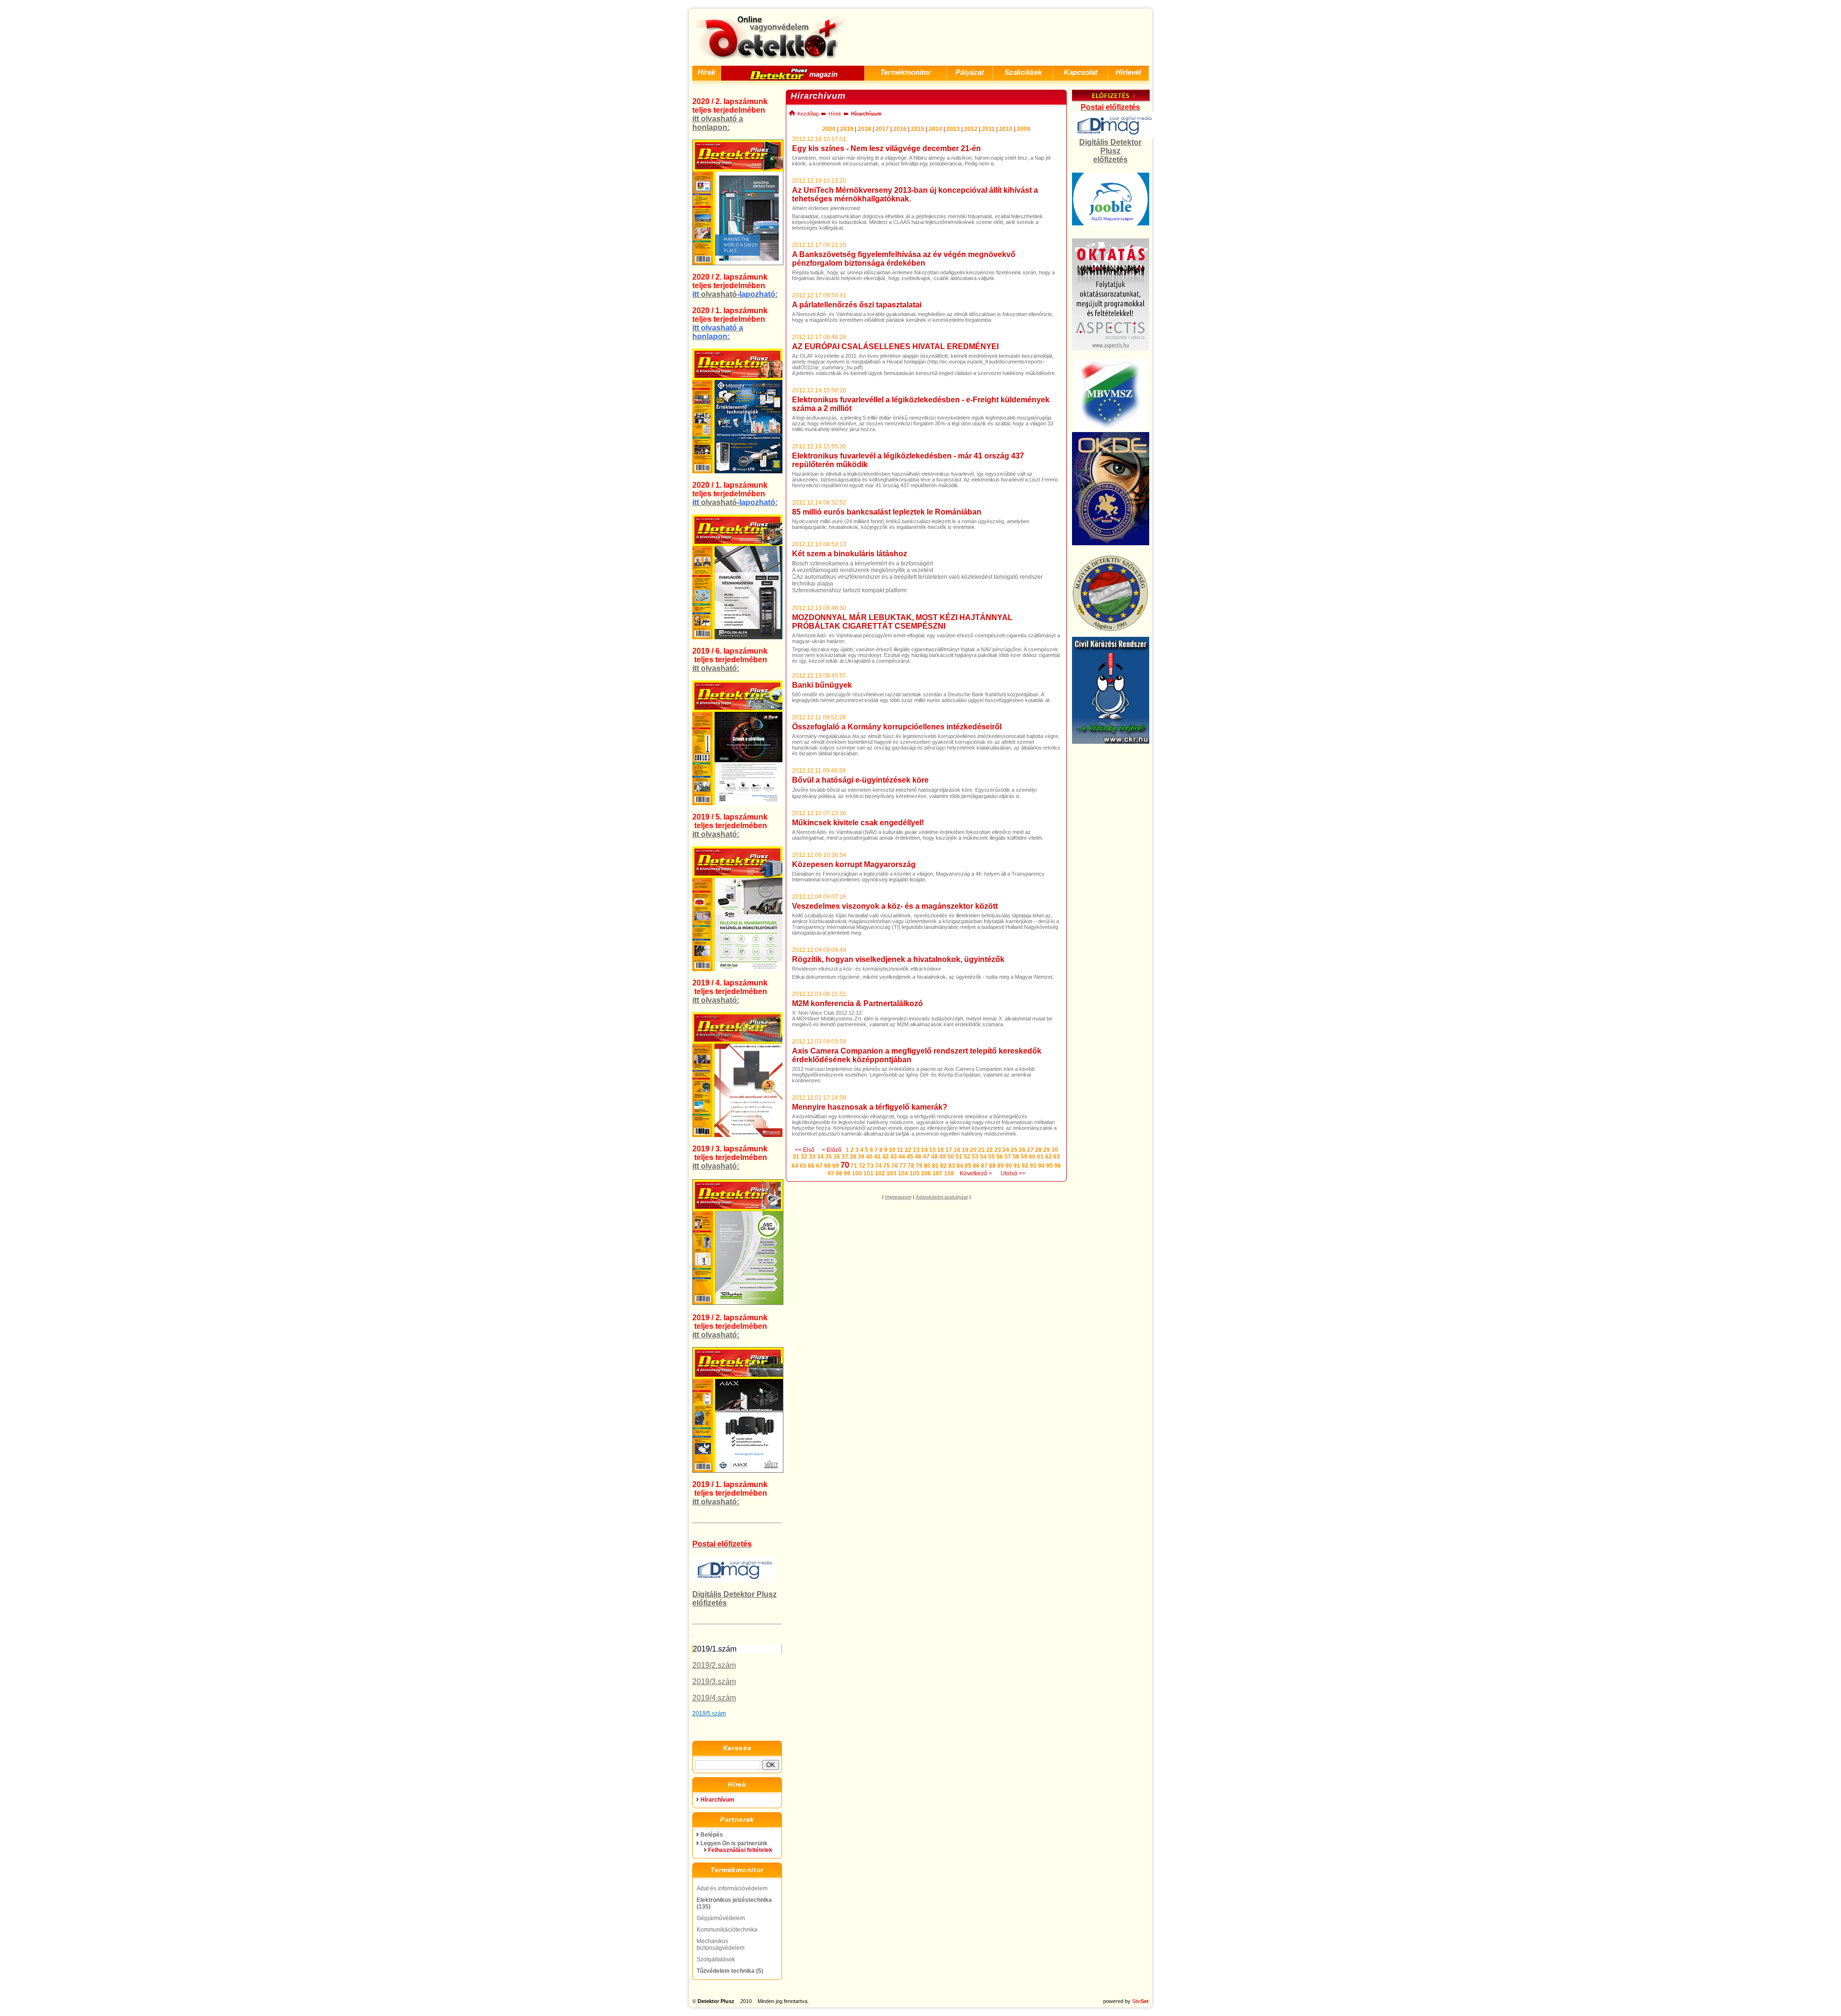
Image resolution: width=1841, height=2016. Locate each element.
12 (908, 1150)
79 (919, 1166)
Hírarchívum (717, 1800)
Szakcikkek (1023, 72)
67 (819, 1166)
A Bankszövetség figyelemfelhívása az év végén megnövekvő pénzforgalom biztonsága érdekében (904, 259)
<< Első (805, 1150)
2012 (971, 129)
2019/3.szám (714, 1682)
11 (900, 1150)
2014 (935, 129)
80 (927, 1166)
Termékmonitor (906, 72)
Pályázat (970, 72)
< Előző (832, 1150)
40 (869, 1157)
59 (1024, 1157)
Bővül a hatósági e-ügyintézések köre (860, 780)
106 (926, 1173)
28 (1038, 1150)
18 (957, 1150)
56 (1000, 1157)
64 (795, 1166)
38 (853, 1157)
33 (812, 1157)
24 (1006, 1150)
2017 (882, 129)
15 (932, 1150)
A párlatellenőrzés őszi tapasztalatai (857, 305)
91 (1017, 1166)
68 (827, 1166)
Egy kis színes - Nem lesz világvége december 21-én (886, 148)
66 (811, 1166)
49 (943, 1157)
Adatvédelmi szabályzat (942, 1197)
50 (951, 1157)
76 (895, 1166)
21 (981, 1150)
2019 (847, 129)
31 (796, 1157)
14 (924, 1150)
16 (941, 1150)
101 (868, 1173)
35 (828, 1157)
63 (1057, 1157)
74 (878, 1166)
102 (880, 1173)
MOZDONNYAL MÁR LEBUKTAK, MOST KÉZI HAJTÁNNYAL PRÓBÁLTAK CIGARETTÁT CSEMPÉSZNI (902, 622)
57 (1008, 1157)
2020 (829, 129)
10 (892, 1150)
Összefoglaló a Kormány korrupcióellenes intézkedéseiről (897, 727)
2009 (1024, 129)
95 (1049, 1166)
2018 (864, 129)
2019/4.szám (714, 1698)
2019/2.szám (714, 1665)
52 (967, 1157)
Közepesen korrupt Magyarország (854, 864)
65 (803, 1166)
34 (820, 1157)
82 (944, 1166)
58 (1016, 1157)
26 (1022, 1150)
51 (959, 1157)
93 (1033, 1166)
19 (965, 1150)
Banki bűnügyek (822, 685)
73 (870, 1166)
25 (1014, 1150)
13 (916, 1150)
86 (976, 1166)
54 (983, 1157)
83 (952, 1166)
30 (1055, 1150)
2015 (918, 129)
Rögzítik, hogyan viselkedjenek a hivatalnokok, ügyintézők (898, 959)
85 (968, 1166)
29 (1047, 1150)
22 (990, 1150)
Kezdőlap (807, 114)
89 (1001, 1166)
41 (877, 1157)
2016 (900, 129)
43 (894, 1157)
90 (1009, 1166)
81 (935, 1166)
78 (911, 1166)
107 (938, 1173)
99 (847, 1173)
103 (891, 1173)
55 (991, 1157)
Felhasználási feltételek (740, 1850)
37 (845, 1157)
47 (926, 1157)
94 (1041, 1166)
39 (861, 1157)
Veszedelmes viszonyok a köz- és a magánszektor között (895, 906)
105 (915, 1173)
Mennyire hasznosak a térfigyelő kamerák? (870, 1107)
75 (886, 1166)
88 (992, 1166)
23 (998, 1150)
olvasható (735, 294)
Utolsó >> (1013, 1173)
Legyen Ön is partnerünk (734, 1843)
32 (804, 1157)
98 (839, 1173)
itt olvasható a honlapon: (718, 123)
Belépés (712, 1835)
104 (903, 1173)
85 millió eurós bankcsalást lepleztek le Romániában (887, 512)
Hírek (706, 72)
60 (1032, 1157)
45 (910, 1157)
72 (862, 1166)
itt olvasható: (716, 668)
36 (837, 1157)
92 (1025, 1166)
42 (886, 1157)
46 (918, 1157)
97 (831, 1173)
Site (1140, 2001)
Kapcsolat (1081, 72)
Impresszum (898, 1197)
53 (975, 1157)
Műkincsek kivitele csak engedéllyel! (858, 823)
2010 (1006, 129)
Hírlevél (1128, 72)
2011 (988, 129)
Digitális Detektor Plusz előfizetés (1110, 151)
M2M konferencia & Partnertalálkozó (857, 1003)
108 (949, 1173)
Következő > (976, 1173)
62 (1049, 1157)
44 (902, 1157)
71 (854, 1166)
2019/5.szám (709, 1713)
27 (1030, 1150)
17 (949, 1150)
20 (973, 1150)
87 (984, 1166)
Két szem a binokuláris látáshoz (850, 554)
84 (960, 1166)
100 (857, 1173)
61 (1040, 1157)
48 (934, 1157)
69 (836, 1166)
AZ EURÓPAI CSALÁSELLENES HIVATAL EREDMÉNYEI (895, 346)
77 (903, 1166)
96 (1058, 1166)
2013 (953, 129)
